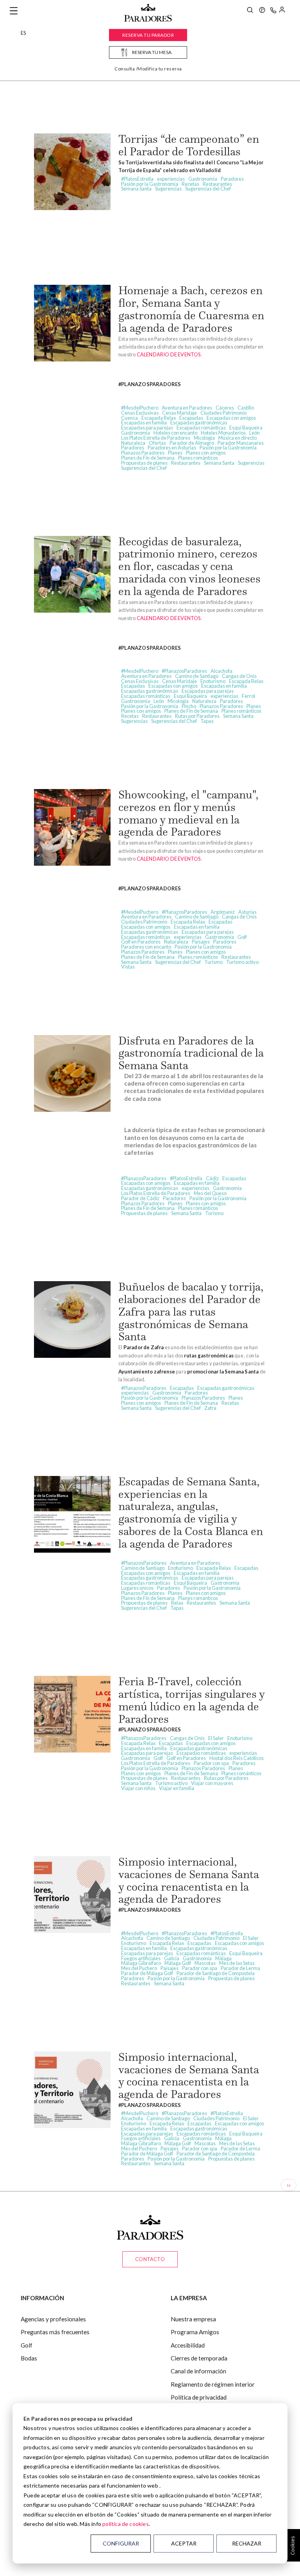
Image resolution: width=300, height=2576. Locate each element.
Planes (175, 453)
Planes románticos (198, 458)
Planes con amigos (206, 453)
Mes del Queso (210, 1193)
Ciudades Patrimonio (223, 413)
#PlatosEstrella (137, 179)
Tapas (207, 721)
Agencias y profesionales (53, 2319)
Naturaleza (133, 443)
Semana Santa (136, 189)
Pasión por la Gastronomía (150, 184)
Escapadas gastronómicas (199, 422)
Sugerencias (168, 189)
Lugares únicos (137, 1588)
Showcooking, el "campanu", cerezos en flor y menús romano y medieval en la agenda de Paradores (188, 813)
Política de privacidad (199, 2397)
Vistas (128, 967)
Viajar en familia (177, 1788)
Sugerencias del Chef (208, 189)
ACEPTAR (184, 2543)
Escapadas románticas (201, 428)
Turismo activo (242, 962)
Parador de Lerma (240, 1968)
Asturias (247, 912)
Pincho (189, 706)
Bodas (29, 2358)
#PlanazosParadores (184, 671)
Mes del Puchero (139, 1968)
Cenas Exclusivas (140, 413)
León (254, 433)
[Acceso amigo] (282, 11)
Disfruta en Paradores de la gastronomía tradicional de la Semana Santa (191, 1053)
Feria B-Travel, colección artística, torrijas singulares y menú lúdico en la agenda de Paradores (191, 1700)
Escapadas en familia (144, 422)
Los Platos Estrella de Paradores (156, 438)
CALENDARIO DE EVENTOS (169, 354)
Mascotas (205, 1963)
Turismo (213, 962)
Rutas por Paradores (197, 716)
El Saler (216, 1738)
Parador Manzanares (241, 443)
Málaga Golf (178, 1963)
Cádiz (212, 1178)
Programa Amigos (195, 2332)
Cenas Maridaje (179, 413)
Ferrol (248, 696)
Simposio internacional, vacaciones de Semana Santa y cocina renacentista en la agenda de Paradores (189, 1880)
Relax (177, 1603)
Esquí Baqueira (246, 428)
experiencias (171, 179)
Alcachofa (221, 671)
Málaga (223, 1958)
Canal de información (198, 2371)
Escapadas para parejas (147, 428)
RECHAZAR (247, 2543)
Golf (242, 937)
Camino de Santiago (197, 676)
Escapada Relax (159, 418)
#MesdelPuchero (140, 408)
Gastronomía (203, 179)
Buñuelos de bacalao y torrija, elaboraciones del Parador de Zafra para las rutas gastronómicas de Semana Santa (191, 1311)
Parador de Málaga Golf (147, 1973)
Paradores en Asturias (172, 448)
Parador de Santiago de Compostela (216, 1973)
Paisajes (201, 942)
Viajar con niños (138, 1788)
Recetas (190, 184)
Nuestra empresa (193, 2319)
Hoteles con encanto (175, 433)
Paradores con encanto (146, 947)
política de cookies (126, 2524)
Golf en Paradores (141, 942)
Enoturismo (213, 681)
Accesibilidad (188, 2345)
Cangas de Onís (239, 676)
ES (23, 33)
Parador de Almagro (192, 443)
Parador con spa (211, 1763)
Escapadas (191, 418)
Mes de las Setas (237, 1963)
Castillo (246, 408)
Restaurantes (217, 184)
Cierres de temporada (199, 2358)
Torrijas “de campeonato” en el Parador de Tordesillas (189, 145)
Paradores (232, 179)
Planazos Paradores (143, 453)
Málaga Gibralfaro (141, 1963)
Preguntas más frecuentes (55, 2332)
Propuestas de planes (144, 463)
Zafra (210, 1408)
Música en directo (237, 438)
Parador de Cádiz (140, 1198)
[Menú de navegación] (14, 11)
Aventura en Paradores (187, 408)
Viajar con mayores (212, 1783)
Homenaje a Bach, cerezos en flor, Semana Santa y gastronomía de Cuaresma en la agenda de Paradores (191, 309)
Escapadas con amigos (231, 418)
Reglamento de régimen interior (213, 2384)
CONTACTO (150, 2259)
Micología (204, 438)
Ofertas (157, 443)
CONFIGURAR (121, 2543)
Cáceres (225, 408)
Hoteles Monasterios (223, 433)
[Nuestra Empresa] (262, 11)
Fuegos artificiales (141, 1958)
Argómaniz (223, 912)
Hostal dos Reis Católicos (237, 1758)
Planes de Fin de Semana (148, 458)
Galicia (172, 1958)
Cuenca (129, 418)
